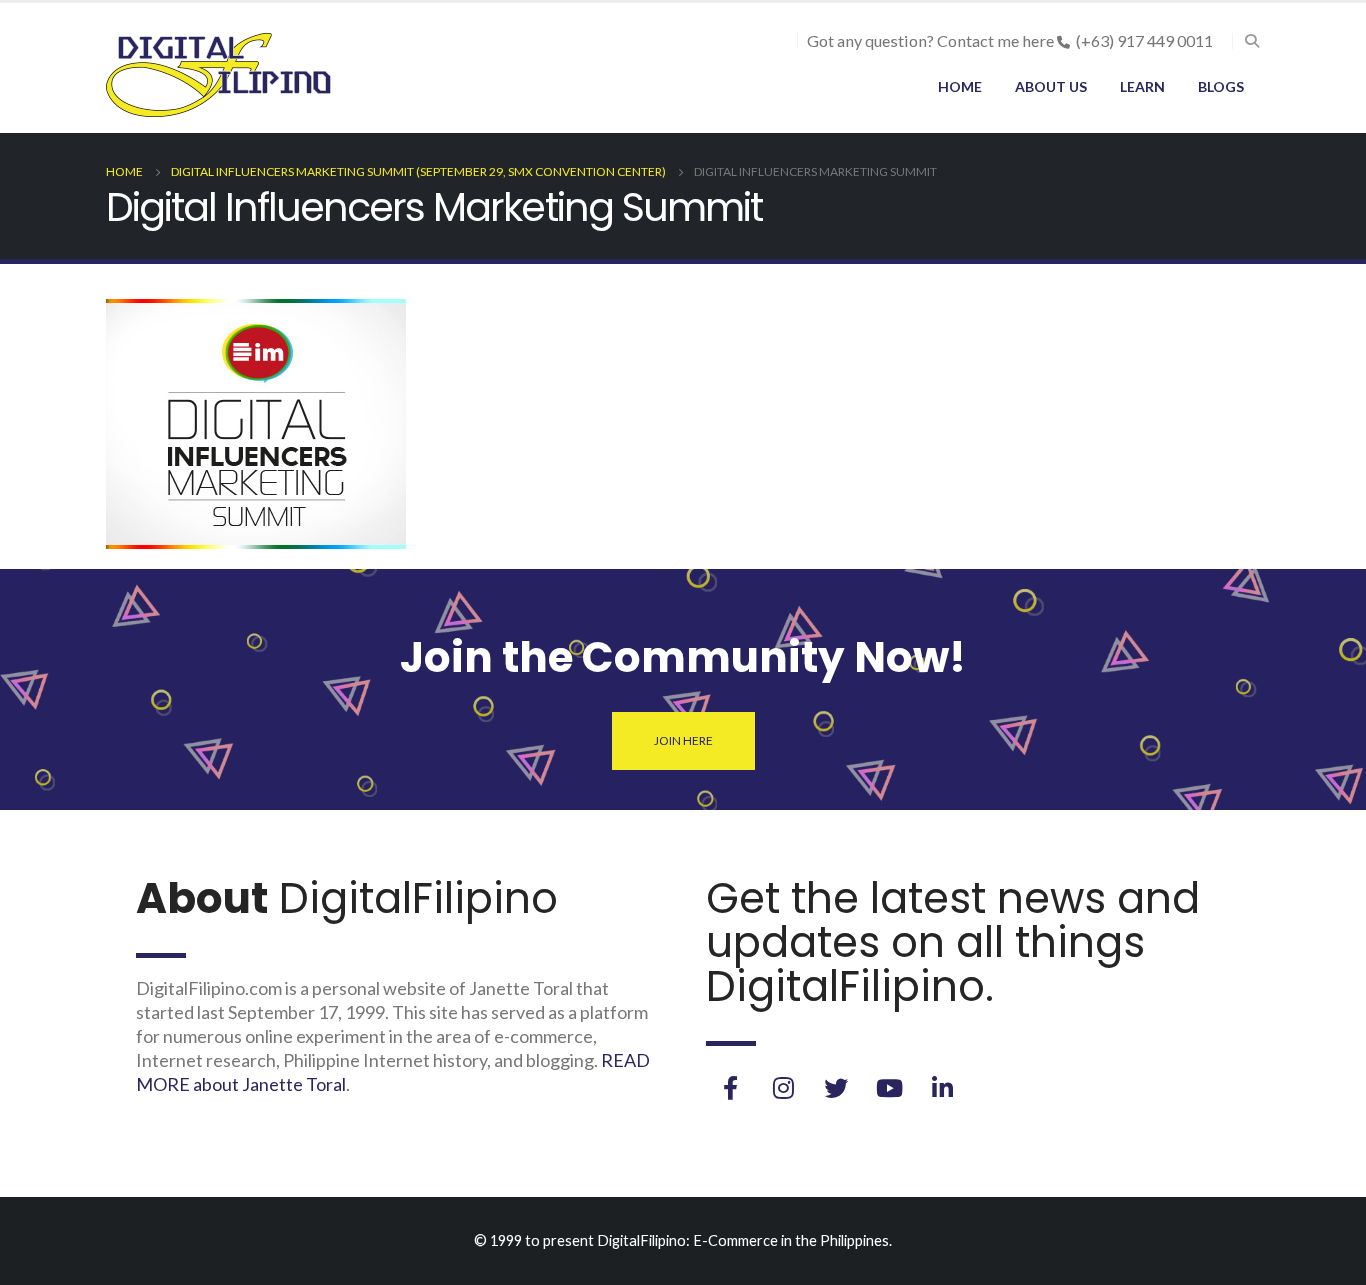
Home (960, 86)
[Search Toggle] (1251, 41)
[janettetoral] (730, 1088)
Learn (1142, 86)
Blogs (1221, 86)
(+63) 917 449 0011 (1144, 40)
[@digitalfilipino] (783, 1088)
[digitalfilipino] (889, 1088)
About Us (1051, 86)
